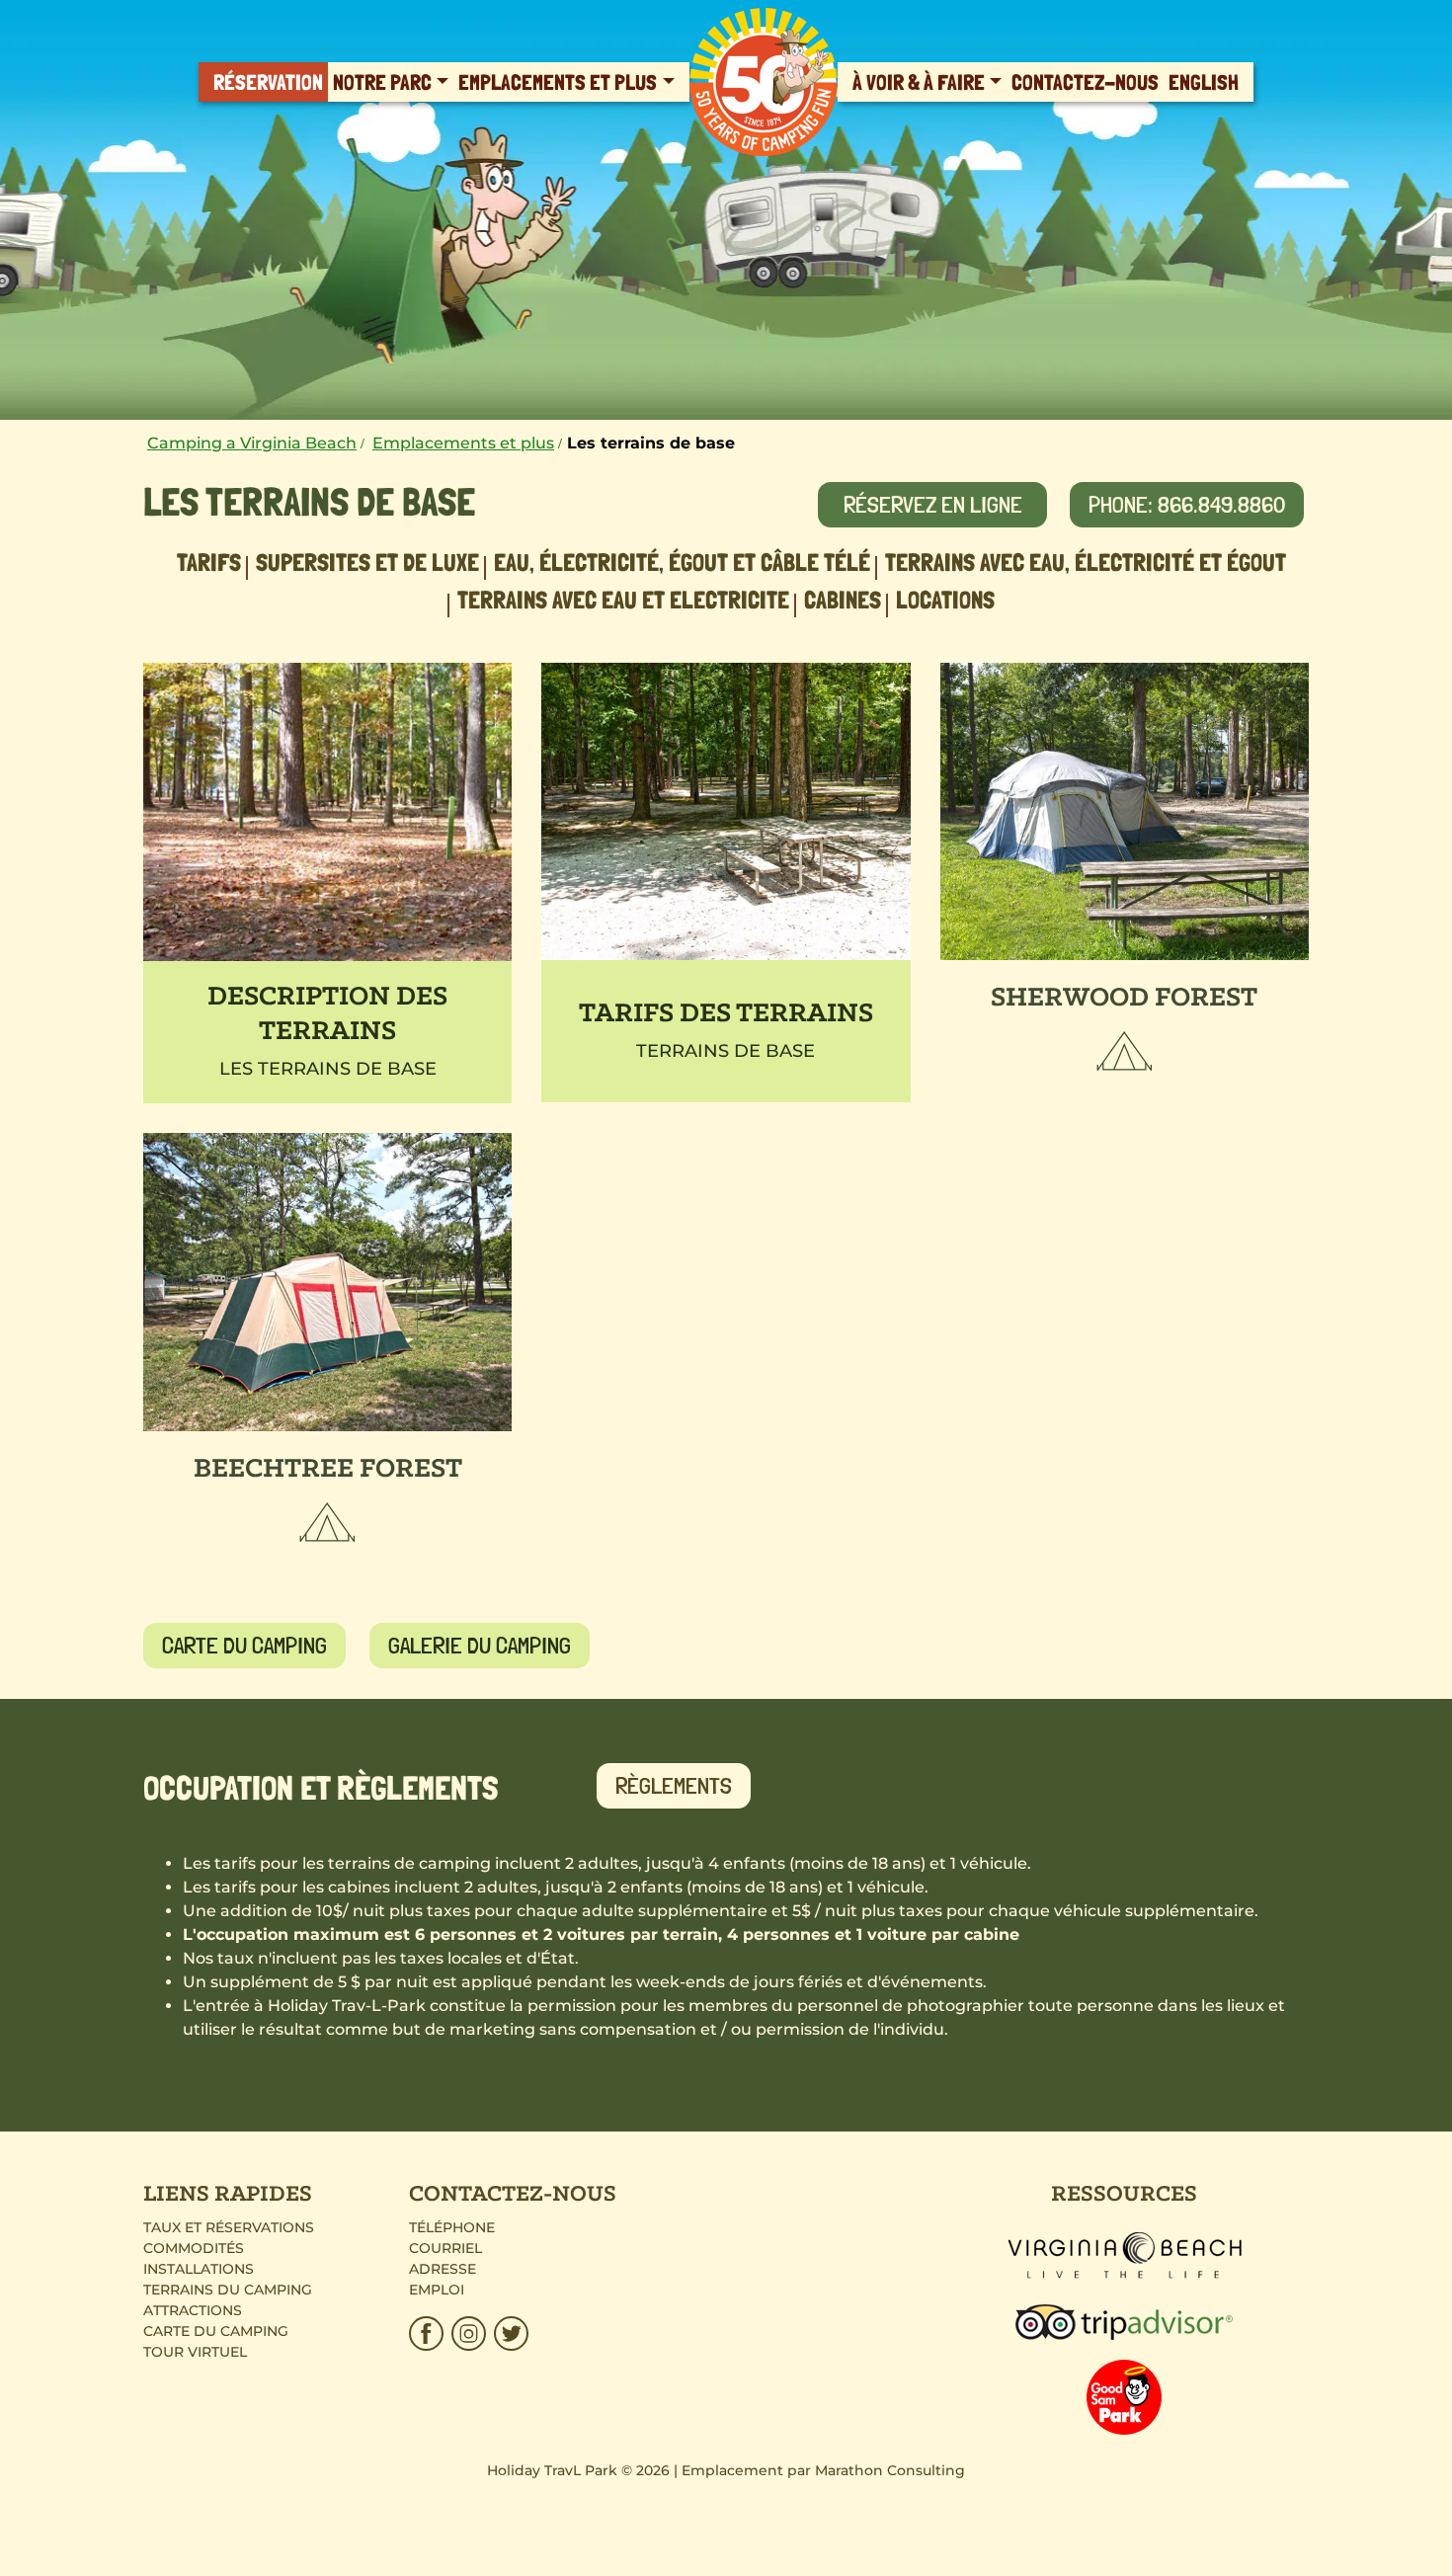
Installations (199, 2269)
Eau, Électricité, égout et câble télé (682, 562)
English (1204, 82)
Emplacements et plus (558, 82)
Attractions (193, 2310)
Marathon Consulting (890, 2470)
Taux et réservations (229, 2227)
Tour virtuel (195, 2352)
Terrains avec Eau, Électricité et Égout (1086, 562)
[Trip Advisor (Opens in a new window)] (1124, 2320)
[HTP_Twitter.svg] (509, 2334)
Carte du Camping (216, 2331)
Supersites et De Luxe (367, 562)
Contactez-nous (1085, 82)
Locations (945, 600)
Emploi (437, 2290)
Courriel (445, 2248)
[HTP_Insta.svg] (469, 2334)
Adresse (443, 2269)
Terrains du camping (228, 2290)
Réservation (268, 82)
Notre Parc (382, 82)
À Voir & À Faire (919, 82)
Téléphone (452, 2227)
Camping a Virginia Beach (252, 443)
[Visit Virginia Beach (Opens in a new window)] (1125, 2254)
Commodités (194, 2248)
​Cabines (843, 600)
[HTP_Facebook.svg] (428, 2334)
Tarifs (209, 562)
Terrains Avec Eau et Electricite (623, 600)
